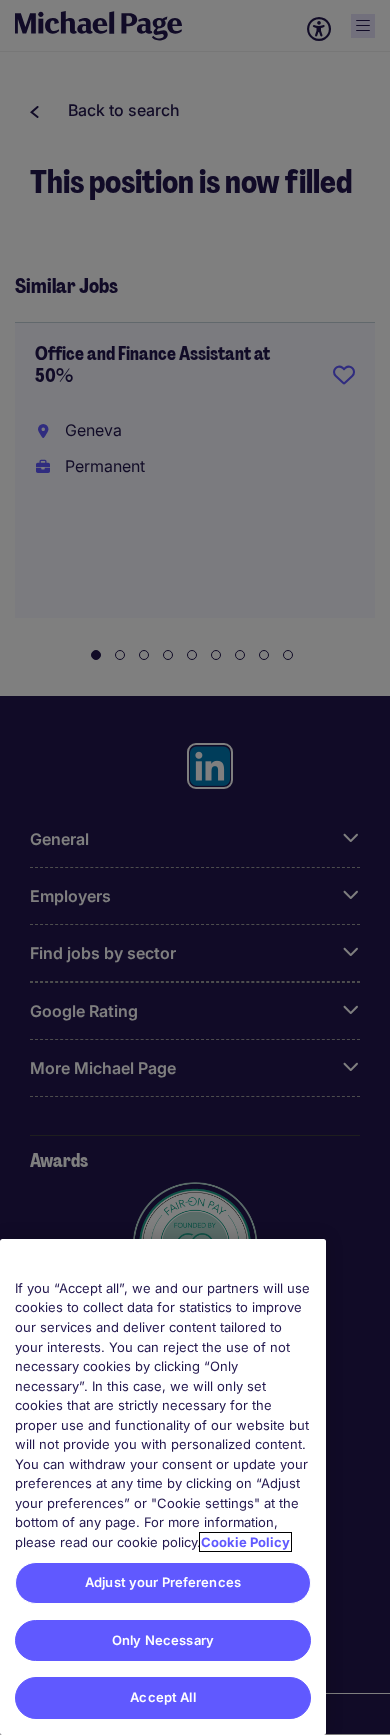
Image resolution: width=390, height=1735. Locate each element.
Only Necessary (163, 1640)
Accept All (162, 1697)
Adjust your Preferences (163, 1582)
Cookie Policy (245, 1542)
